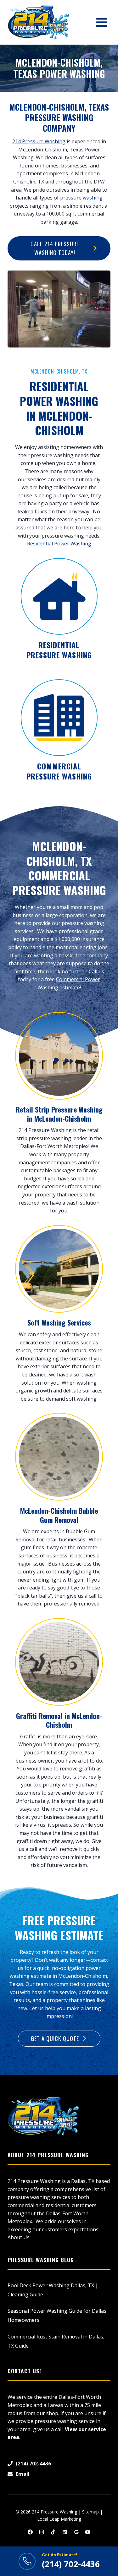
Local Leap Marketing (59, 2519)
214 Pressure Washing (39, 141)
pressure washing (81, 198)
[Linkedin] (65, 2532)
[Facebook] (30, 2532)
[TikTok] (53, 2532)
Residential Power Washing (59, 544)
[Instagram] (42, 2532)
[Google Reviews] (76, 2532)
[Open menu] (101, 22)
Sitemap (90, 2512)
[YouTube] (88, 2532)
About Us (19, 2237)
